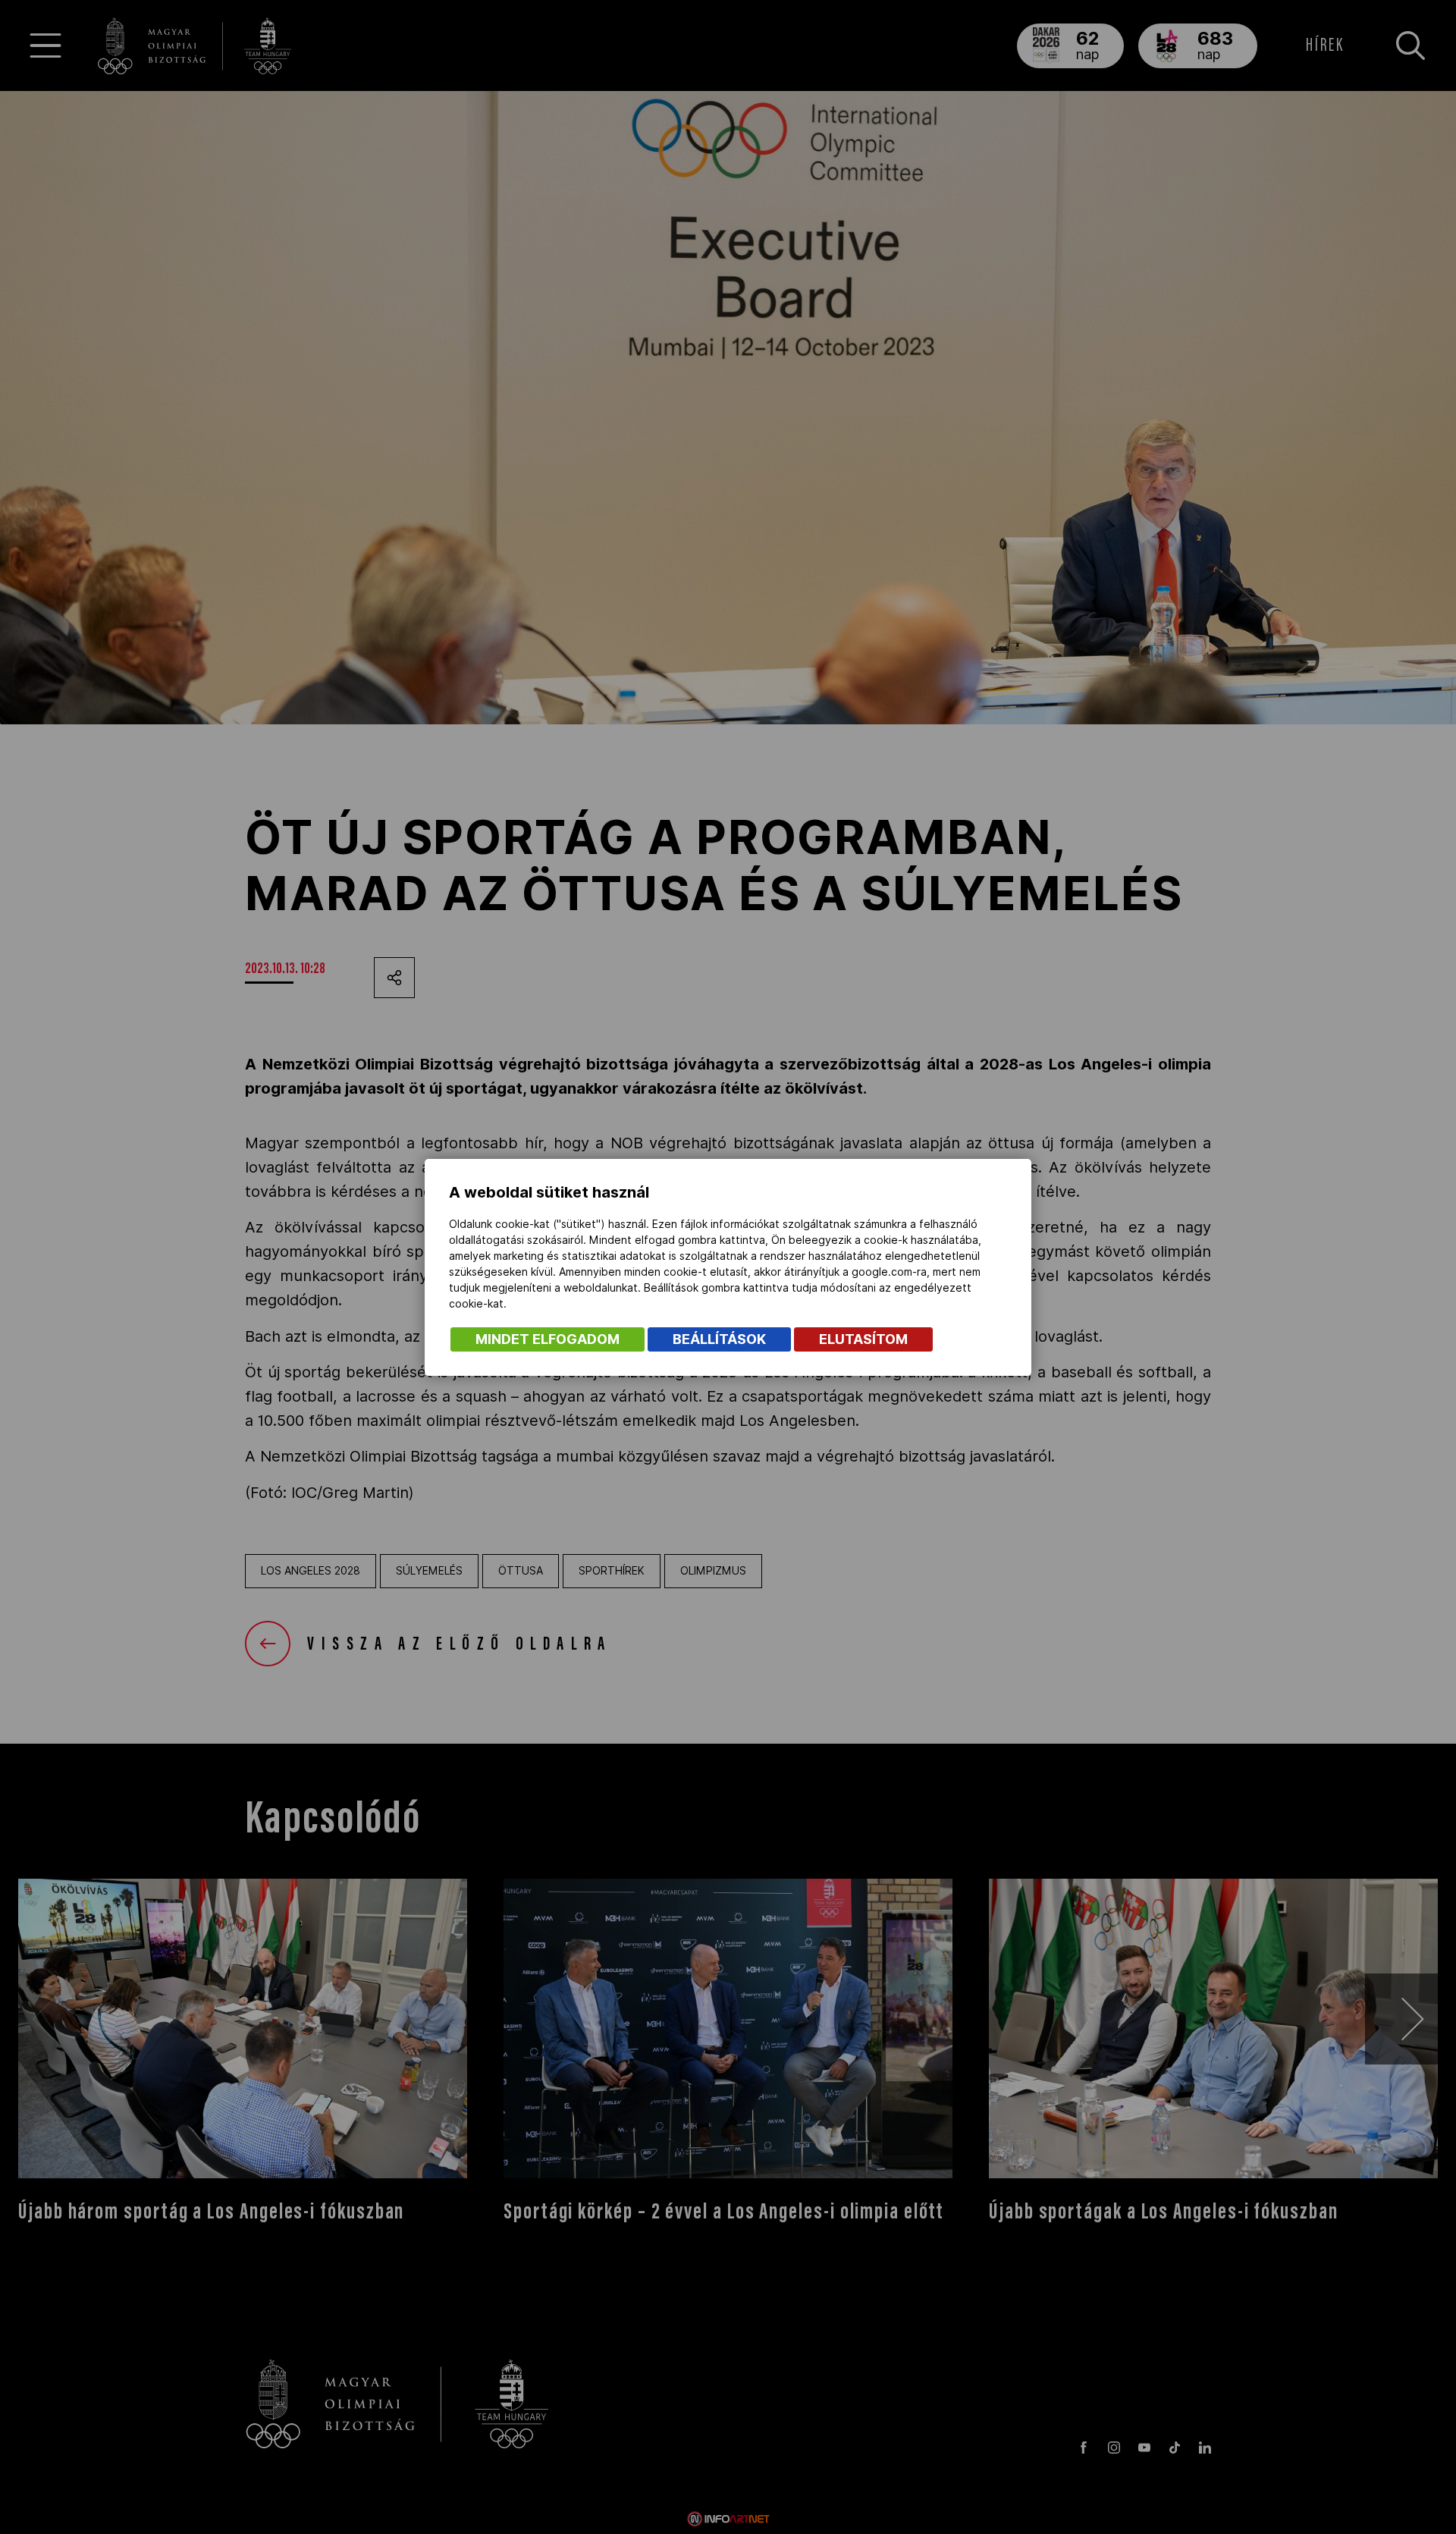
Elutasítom (863, 1339)
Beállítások (719, 1339)
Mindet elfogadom (548, 1339)
